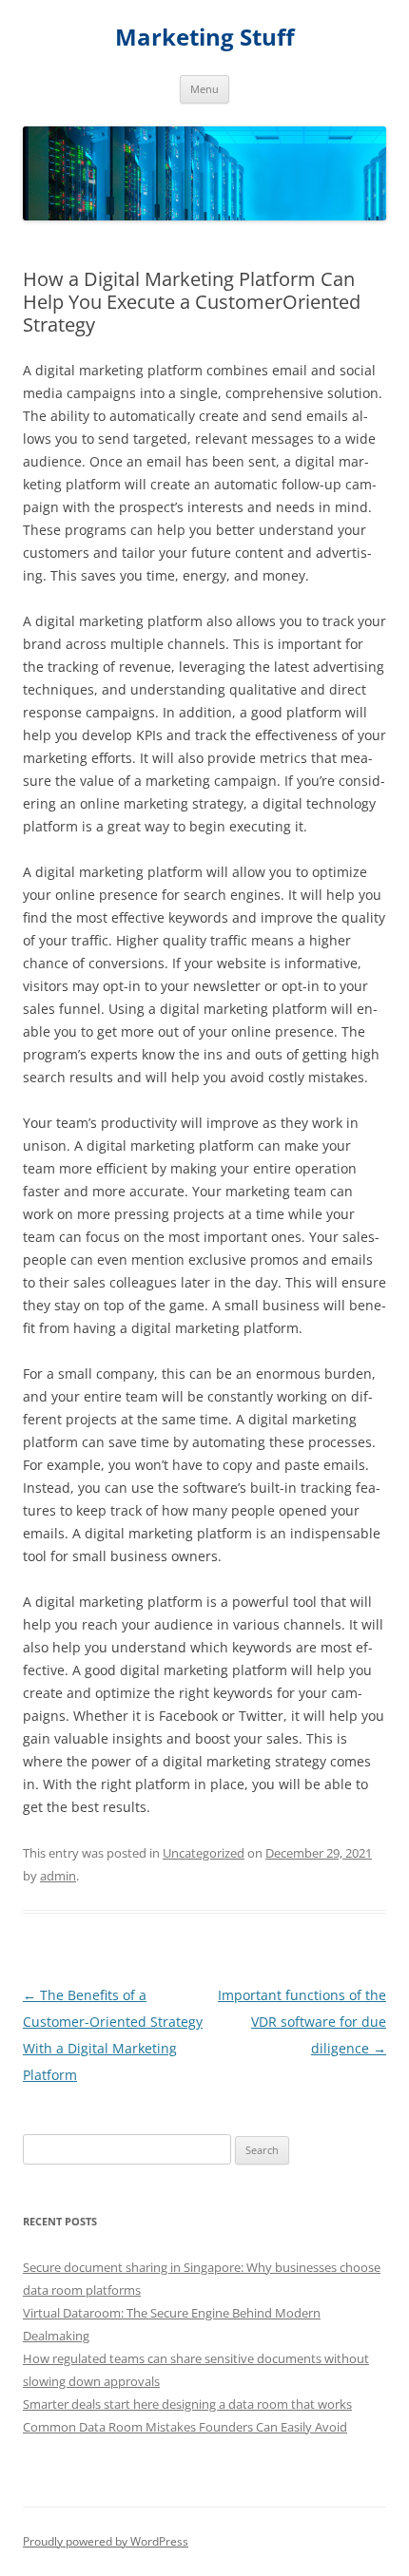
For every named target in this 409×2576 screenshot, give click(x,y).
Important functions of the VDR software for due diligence (302, 2022)
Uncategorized (204, 1853)
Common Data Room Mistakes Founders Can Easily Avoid (185, 2427)
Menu (204, 89)
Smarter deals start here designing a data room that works (187, 2404)
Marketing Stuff (205, 38)
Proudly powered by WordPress (106, 2541)
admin (58, 1876)
